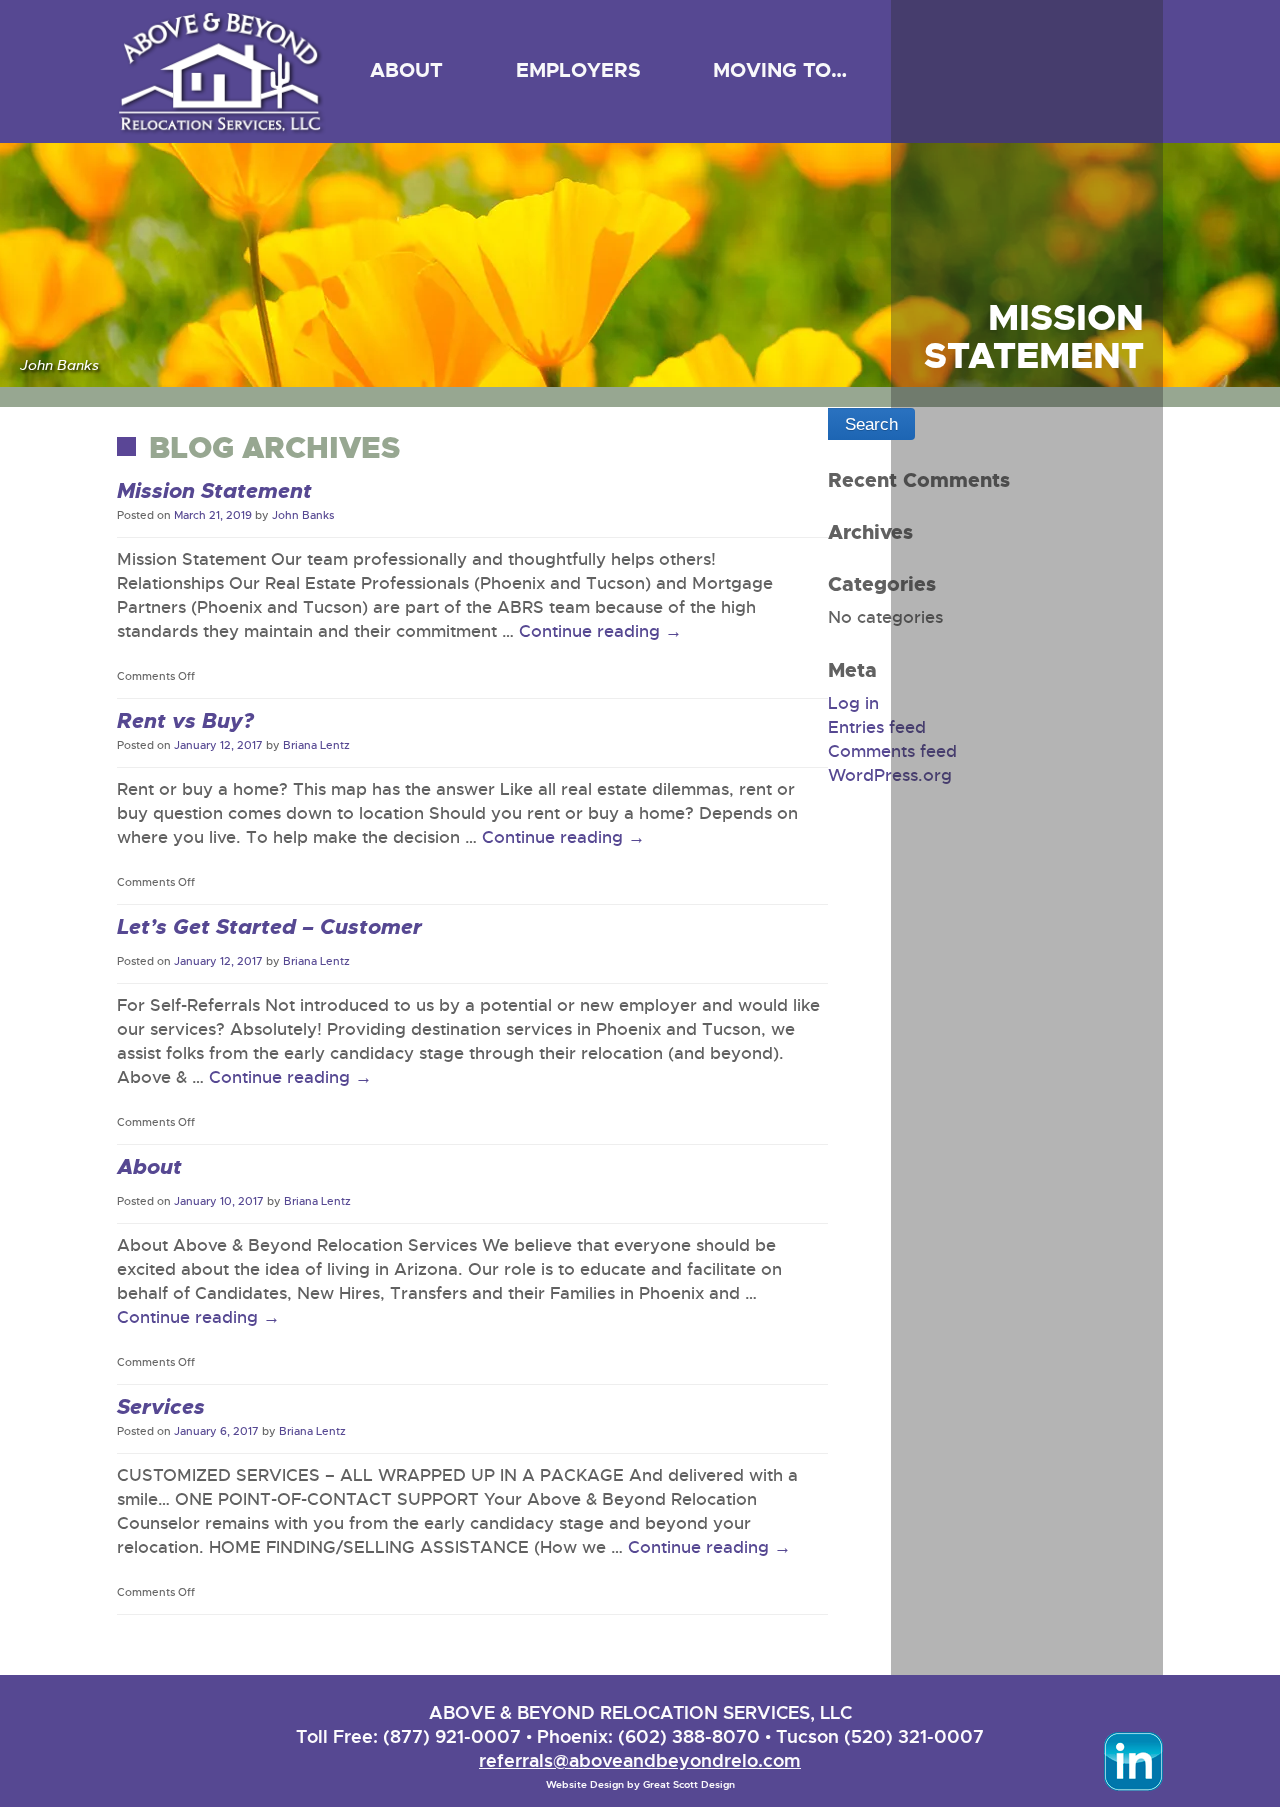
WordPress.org (890, 775)
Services (161, 1407)
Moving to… (780, 70)
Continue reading (600, 631)
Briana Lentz (316, 745)
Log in (853, 703)
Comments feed (892, 751)
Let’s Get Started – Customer (269, 927)
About (406, 70)
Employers (578, 70)
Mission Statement (214, 491)
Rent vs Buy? (185, 721)
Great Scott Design (689, 1784)
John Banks (303, 515)
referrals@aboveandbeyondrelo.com (640, 1760)
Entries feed (877, 727)
